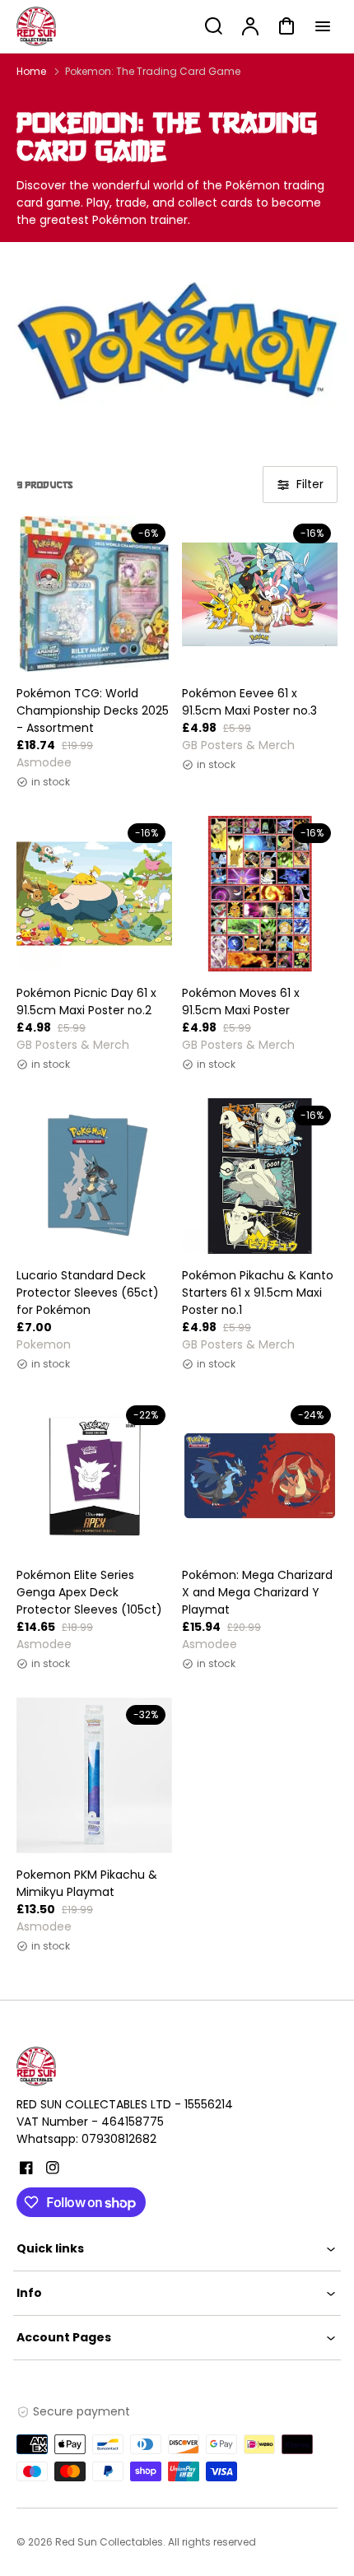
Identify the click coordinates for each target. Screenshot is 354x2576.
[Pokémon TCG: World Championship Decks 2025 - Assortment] (94, 594)
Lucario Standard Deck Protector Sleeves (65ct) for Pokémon (88, 1293)
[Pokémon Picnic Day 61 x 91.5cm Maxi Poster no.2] (94, 894)
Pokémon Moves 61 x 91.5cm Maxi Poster (241, 1002)
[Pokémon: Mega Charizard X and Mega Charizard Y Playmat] (260, 1476)
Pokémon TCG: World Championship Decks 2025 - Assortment (93, 710)
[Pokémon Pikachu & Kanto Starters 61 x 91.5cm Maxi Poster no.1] (260, 1176)
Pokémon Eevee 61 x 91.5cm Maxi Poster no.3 (249, 702)
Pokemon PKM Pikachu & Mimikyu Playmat (87, 1883)
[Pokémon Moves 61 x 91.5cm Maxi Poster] (260, 894)
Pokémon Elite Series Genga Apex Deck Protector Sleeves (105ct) (89, 1592)
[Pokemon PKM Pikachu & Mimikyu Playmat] (94, 1775)
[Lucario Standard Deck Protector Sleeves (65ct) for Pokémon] (94, 1176)
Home (31, 71)
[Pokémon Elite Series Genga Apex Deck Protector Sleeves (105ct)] (94, 1476)
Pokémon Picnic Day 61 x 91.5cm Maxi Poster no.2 (86, 1002)
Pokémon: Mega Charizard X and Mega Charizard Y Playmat (257, 1592)
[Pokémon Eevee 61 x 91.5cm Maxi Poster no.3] (260, 594)
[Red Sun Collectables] (119, 2066)
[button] (177, 2249)
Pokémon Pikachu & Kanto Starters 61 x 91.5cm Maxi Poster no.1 (258, 1293)
